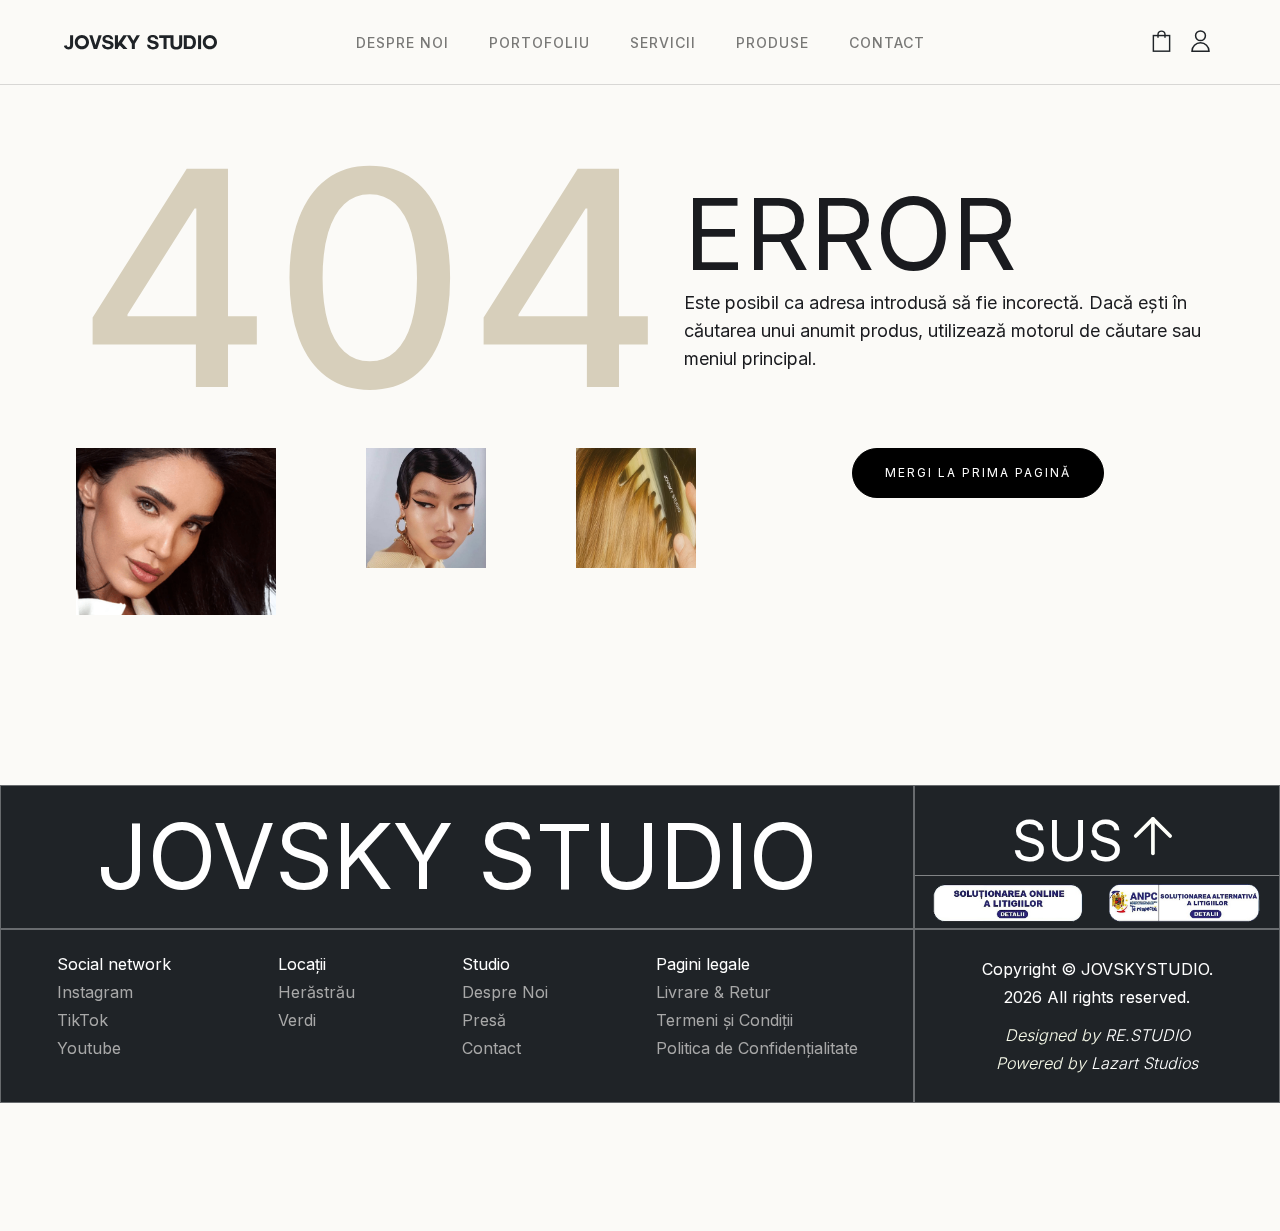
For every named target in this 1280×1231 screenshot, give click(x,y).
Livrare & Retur (713, 992)
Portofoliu (539, 42)
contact (887, 42)
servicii (663, 42)
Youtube (89, 1048)
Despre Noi (505, 992)
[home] (140, 42)
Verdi (297, 1020)
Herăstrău (316, 992)
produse (772, 42)
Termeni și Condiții (724, 1020)
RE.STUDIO (1147, 1035)
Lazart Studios (1144, 1063)
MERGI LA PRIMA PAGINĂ (978, 472)
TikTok (82, 1020)
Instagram (95, 992)
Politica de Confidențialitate (757, 1048)
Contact (491, 1048)
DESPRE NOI (402, 42)
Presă (484, 1020)
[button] (1161, 42)
